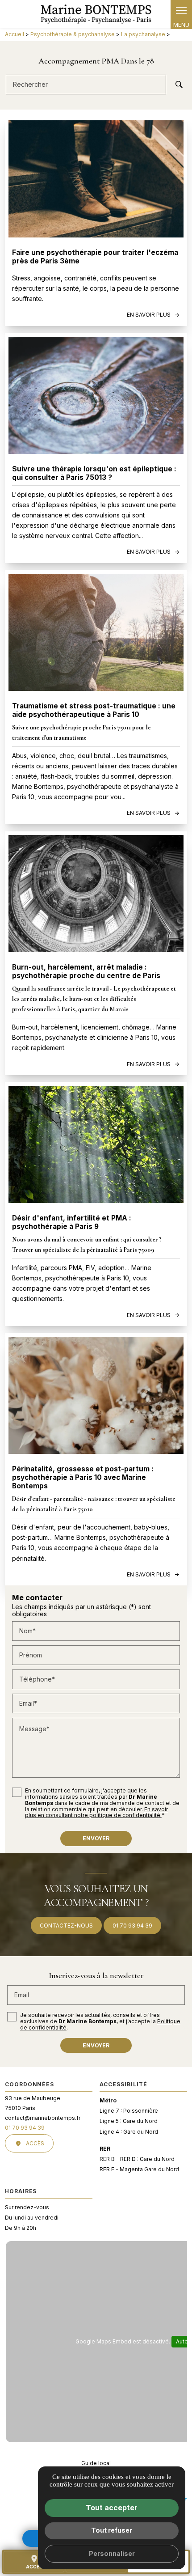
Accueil (15, 34)
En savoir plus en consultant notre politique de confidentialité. (96, 1812)
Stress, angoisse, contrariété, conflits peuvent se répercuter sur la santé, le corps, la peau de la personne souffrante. (96, 288)
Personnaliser (112, 2553)
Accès (35, 2143)
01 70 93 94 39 (132, 1926)
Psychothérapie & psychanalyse (73, 34)
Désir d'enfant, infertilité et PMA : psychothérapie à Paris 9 (72, 1222)
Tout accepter (112, 2508)
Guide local (96, 2463)
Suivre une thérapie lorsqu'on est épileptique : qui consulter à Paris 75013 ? (94, 473)
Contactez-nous (66, 1926)
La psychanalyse (144, 34)
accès (34, 2562)
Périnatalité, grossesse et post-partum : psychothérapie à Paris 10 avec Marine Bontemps (83, 1477)
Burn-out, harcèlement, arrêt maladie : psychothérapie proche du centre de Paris (86, 971)
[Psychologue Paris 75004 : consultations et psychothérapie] (96, 14)
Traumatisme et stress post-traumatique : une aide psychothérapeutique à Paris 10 (94, 710)
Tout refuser (112, 2530)
